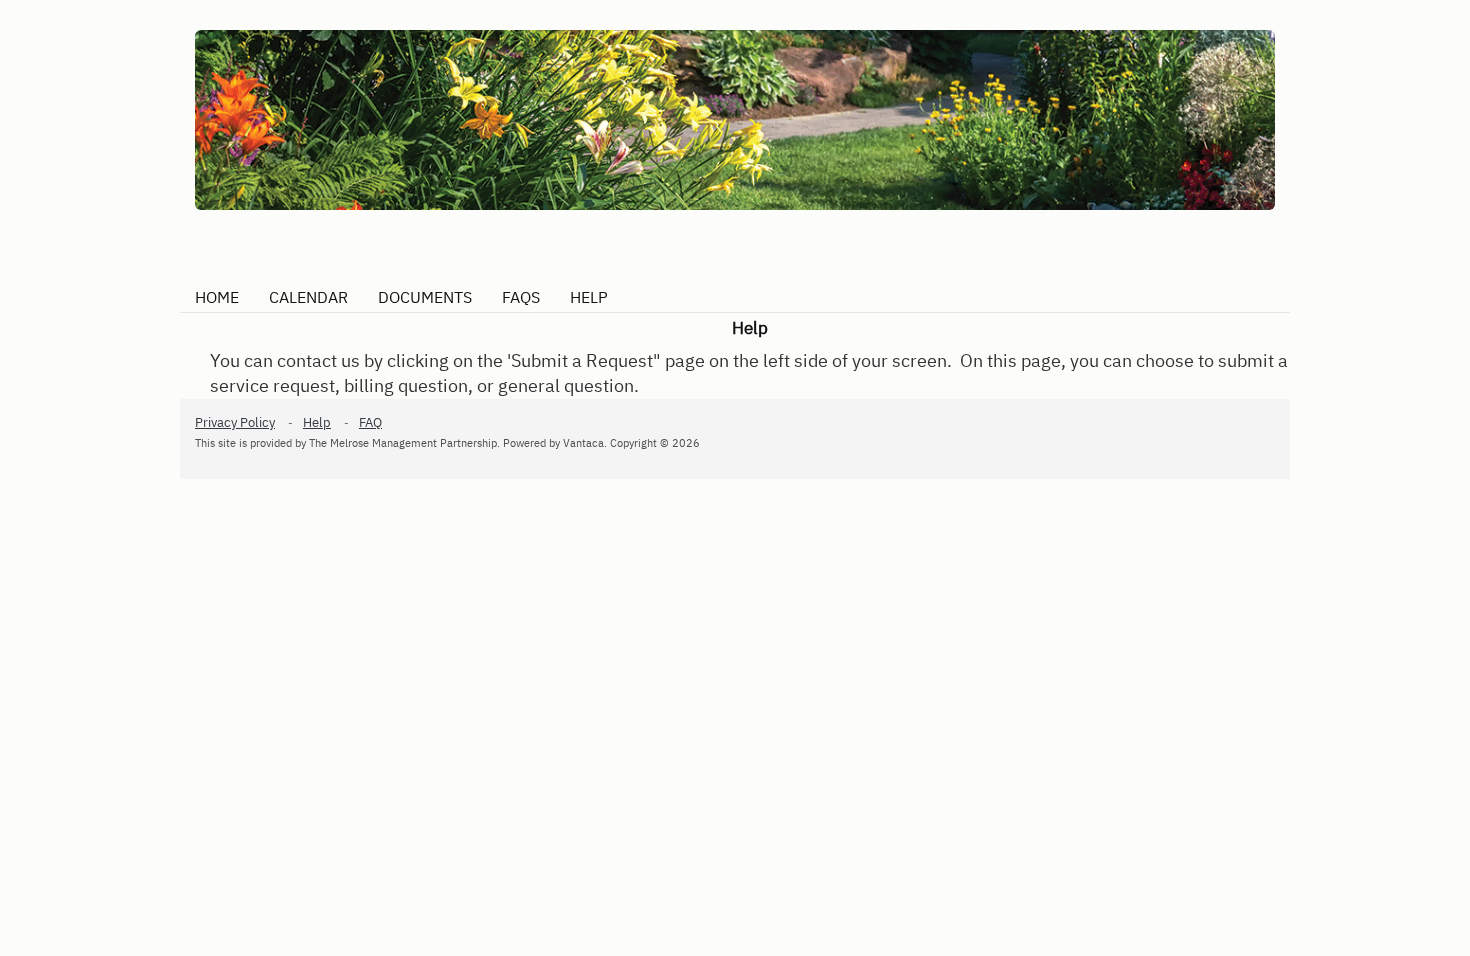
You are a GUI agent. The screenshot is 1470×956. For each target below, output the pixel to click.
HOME (217, 297)
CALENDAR (308, 297)
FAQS (521, 297)
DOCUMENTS (425, 297)
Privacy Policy (235, 422)
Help (317, 422)
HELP (589, 297)
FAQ (370, 422)
